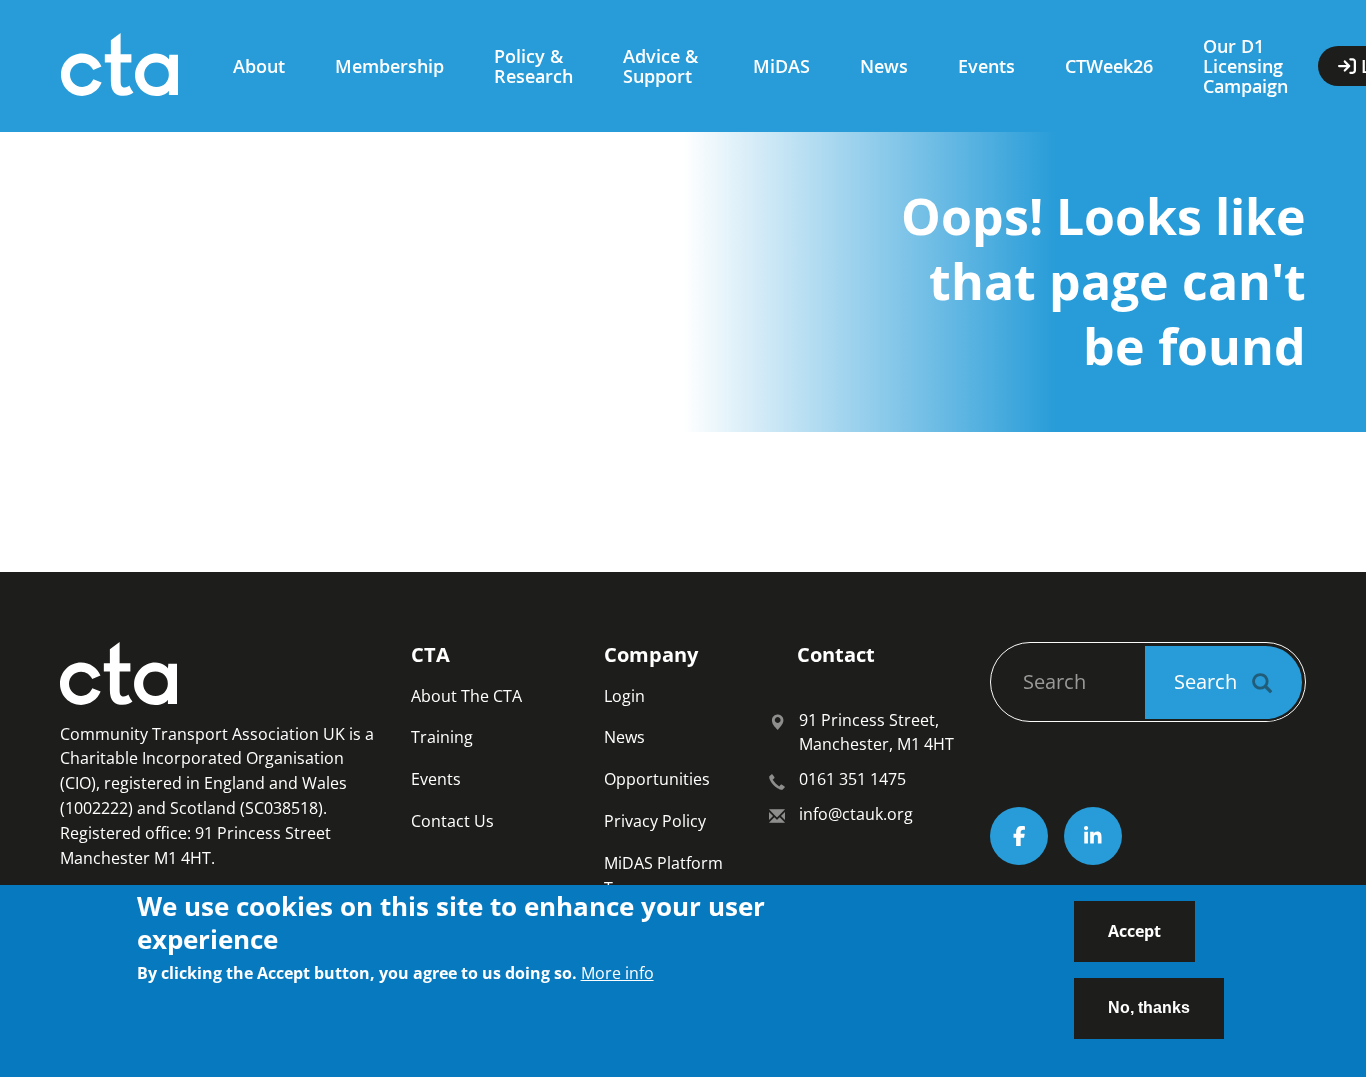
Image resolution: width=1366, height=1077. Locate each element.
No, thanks (1149, 1006)
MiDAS (781, 66)
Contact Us (452, 821)
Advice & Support (660, 66)
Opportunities (657, 779)
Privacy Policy (655, 821)
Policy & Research (533, 66)
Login (624, 696)
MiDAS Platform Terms (663, 875)
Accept (1134, 931)
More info (617, 973)
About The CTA (466, 696)
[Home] (127, 66)
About (259, 66)
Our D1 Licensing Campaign (1245, 66)
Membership (389, 66)
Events (986, 66)
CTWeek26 (1109, 66)
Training (442, 737)
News (884, 66)
